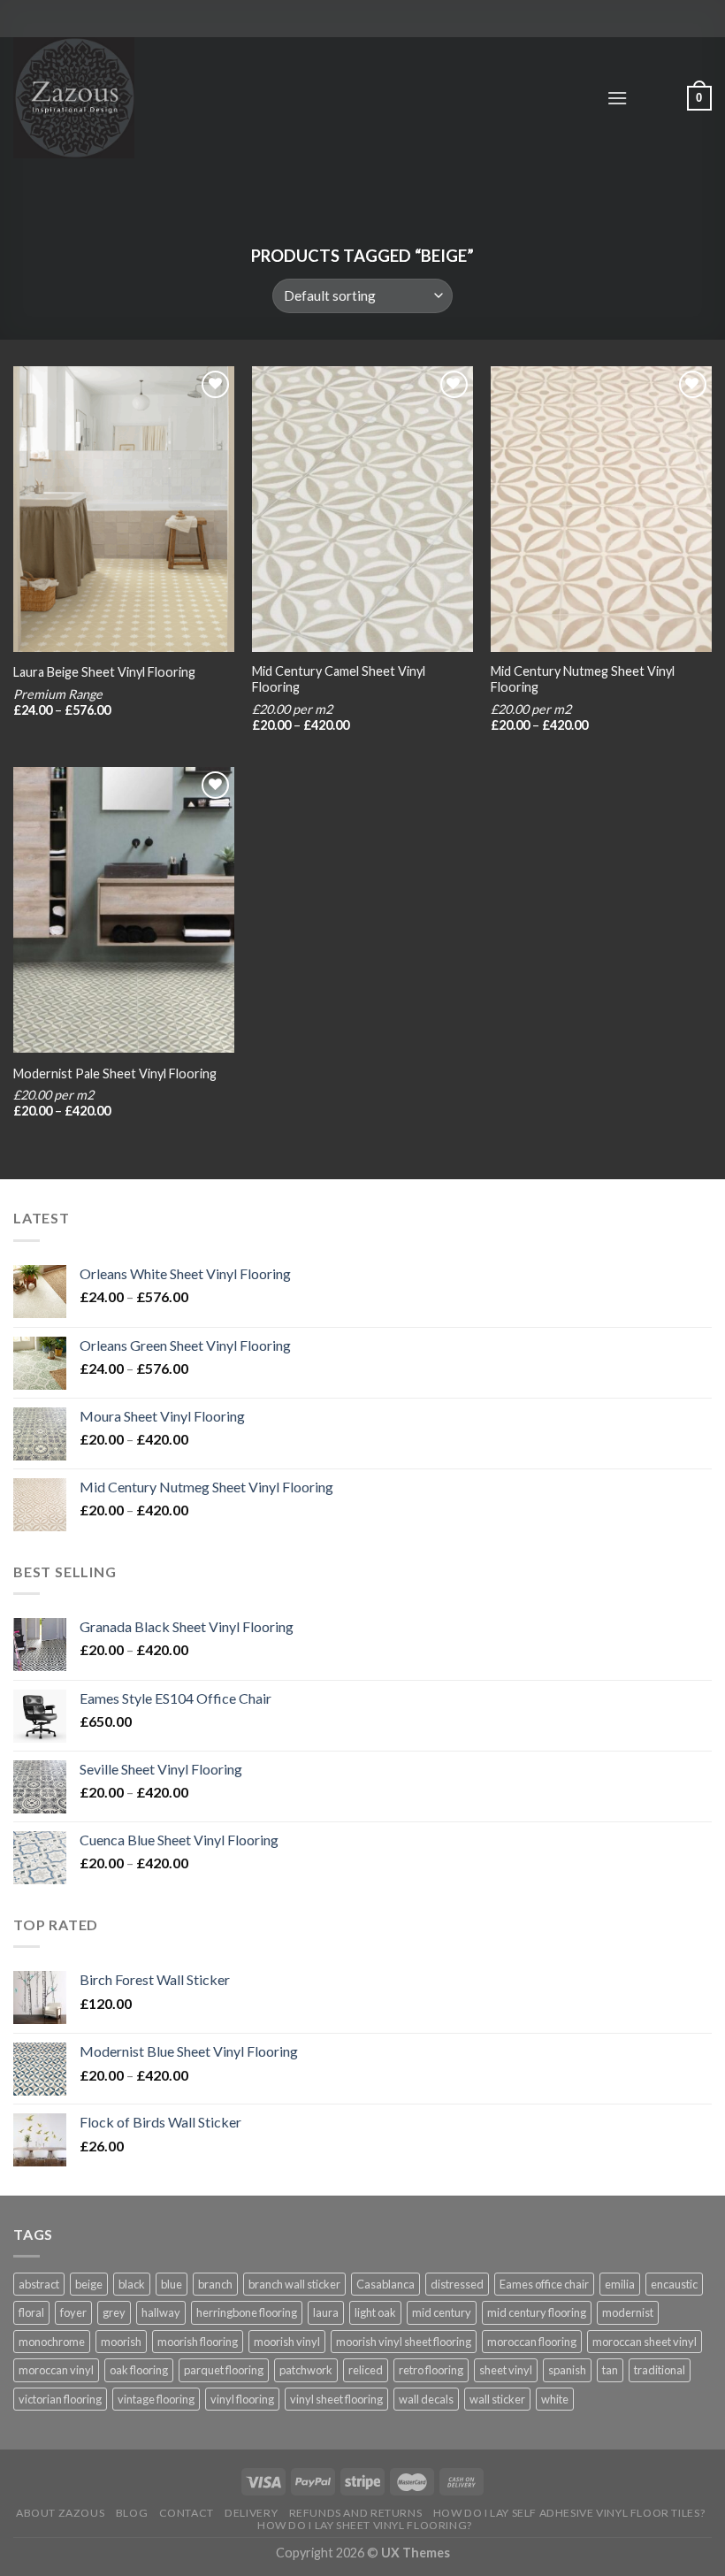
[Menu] (617, 98)
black (132, 2284)
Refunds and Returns (356, 2513)
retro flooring (431, 2370)
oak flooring (139, 2370)
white (555, 2399)
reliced (366, 2370)
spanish (567, 2370)
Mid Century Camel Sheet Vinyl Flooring (339, 679)
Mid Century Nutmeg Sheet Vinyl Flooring (583, 679)
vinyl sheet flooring (336, 2399)
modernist (628, 2312)
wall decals (426, 2399)
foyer (73, 2312)
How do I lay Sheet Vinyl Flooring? (365, 2525)
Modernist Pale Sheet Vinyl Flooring (115, 1073)
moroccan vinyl (56, 2370)
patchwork (306, 2370)
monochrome (52, 2342)
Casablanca (385, 2284)
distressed (457, 2284)
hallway (161, 2312)
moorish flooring (198, 2342)
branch (215, 2284)
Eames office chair (544, 2284)
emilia (620, 2284)
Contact (187, 2513)
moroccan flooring (532, 2342)
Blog (132, 2513)
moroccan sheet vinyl (645, 2342)
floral (31, 2312)
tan (610, 2370)
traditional (660, 2370)
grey (114, 2312)
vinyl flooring (242, 2399)
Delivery (251, 2513)
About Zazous (60, 2513)
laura (326, 2312)
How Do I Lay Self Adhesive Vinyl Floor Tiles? (569, 2513)
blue (172, 2284)
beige (89, 2284)
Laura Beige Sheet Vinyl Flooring (104, 672)
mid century (442, 2312)
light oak (375, 2312)
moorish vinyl (287, 2342)
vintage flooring (156, 2399)
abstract (39, 2284)
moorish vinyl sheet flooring (404, 2342)
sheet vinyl (506, 2370)
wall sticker (497, 2399)
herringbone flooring (247, 2312)
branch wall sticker (294, 2284)
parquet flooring (224, 2370)
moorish (121, 2342)
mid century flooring (537, 2312)
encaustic (674, 2284)
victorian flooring (60, 2399)
